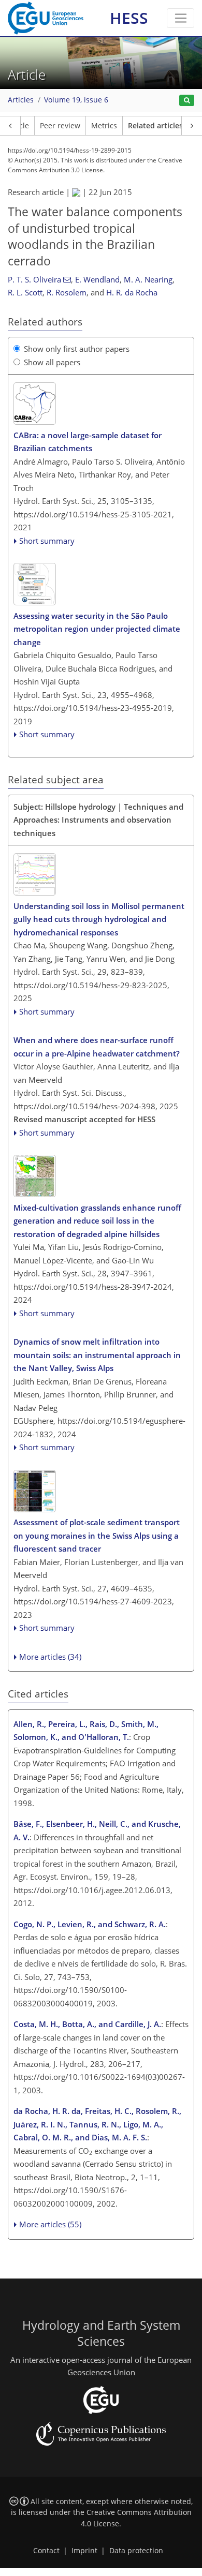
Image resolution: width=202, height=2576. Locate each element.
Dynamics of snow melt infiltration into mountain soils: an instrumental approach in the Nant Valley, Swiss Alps (97, 1355)
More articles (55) (50, 2224)
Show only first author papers (77, 349)
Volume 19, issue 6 (76, 100)
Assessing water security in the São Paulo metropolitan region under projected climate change (97, 629)
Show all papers (52, 362)
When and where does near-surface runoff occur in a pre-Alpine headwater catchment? (97, 1047)
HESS (129, 18)
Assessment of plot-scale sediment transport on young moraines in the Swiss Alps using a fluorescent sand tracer (97, 1535)
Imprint (84, 2551)
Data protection (136, 2551)
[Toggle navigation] (181, 18)
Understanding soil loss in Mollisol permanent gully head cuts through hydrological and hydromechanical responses (99, 919)
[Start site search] (187, 101)
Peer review (60, 126)
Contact (46, 2551)
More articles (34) (50, 1657)
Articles (21, 100)
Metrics (104, 126)
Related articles (155, 126)
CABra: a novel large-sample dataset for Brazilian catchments (88, 442)
